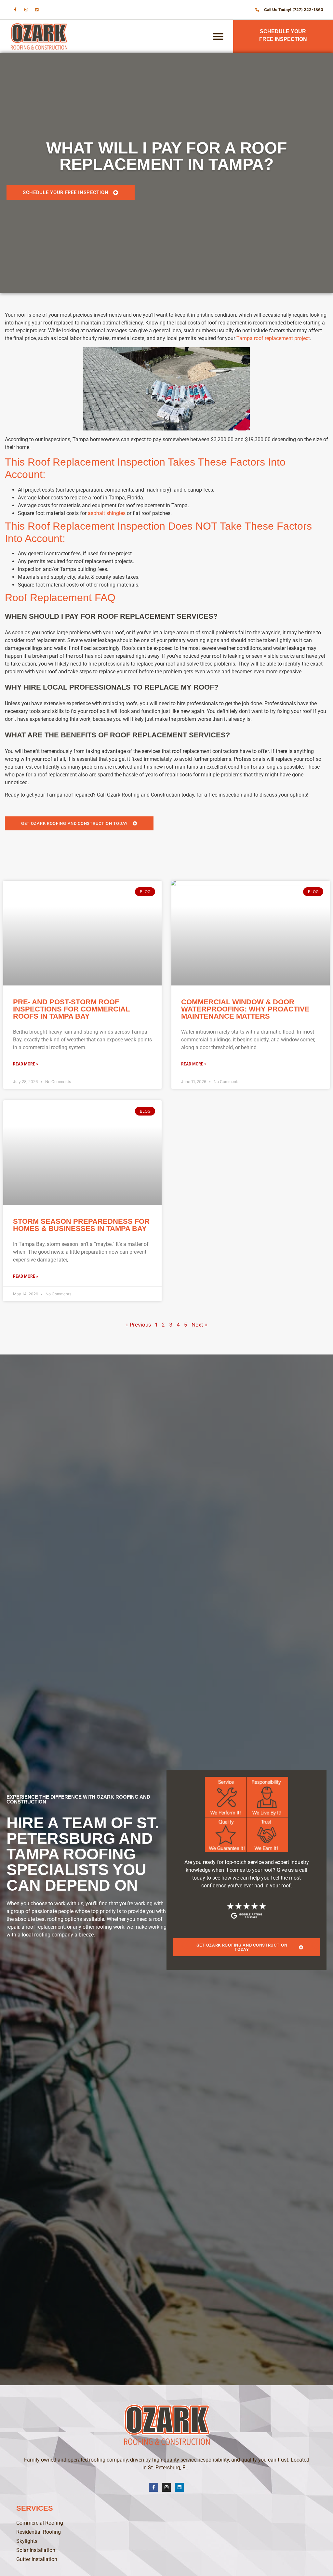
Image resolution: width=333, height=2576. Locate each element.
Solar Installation (36, 2550)
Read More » (26, 1064)
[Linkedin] (37, 10)
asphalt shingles (107, 513)
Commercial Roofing (40, 2523)
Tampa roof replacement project (273, 338)
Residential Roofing (39, 2532)
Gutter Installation (37, 2559)
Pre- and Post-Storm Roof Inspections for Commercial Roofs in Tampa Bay (71, 1009)
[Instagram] (26, 10)
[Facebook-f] (15, 10)
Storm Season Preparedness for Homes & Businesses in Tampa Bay (81, 1225)
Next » (200, 1325)
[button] (218, 36)
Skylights (27, 2541)
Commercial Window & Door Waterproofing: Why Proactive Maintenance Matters (245, 1009)
